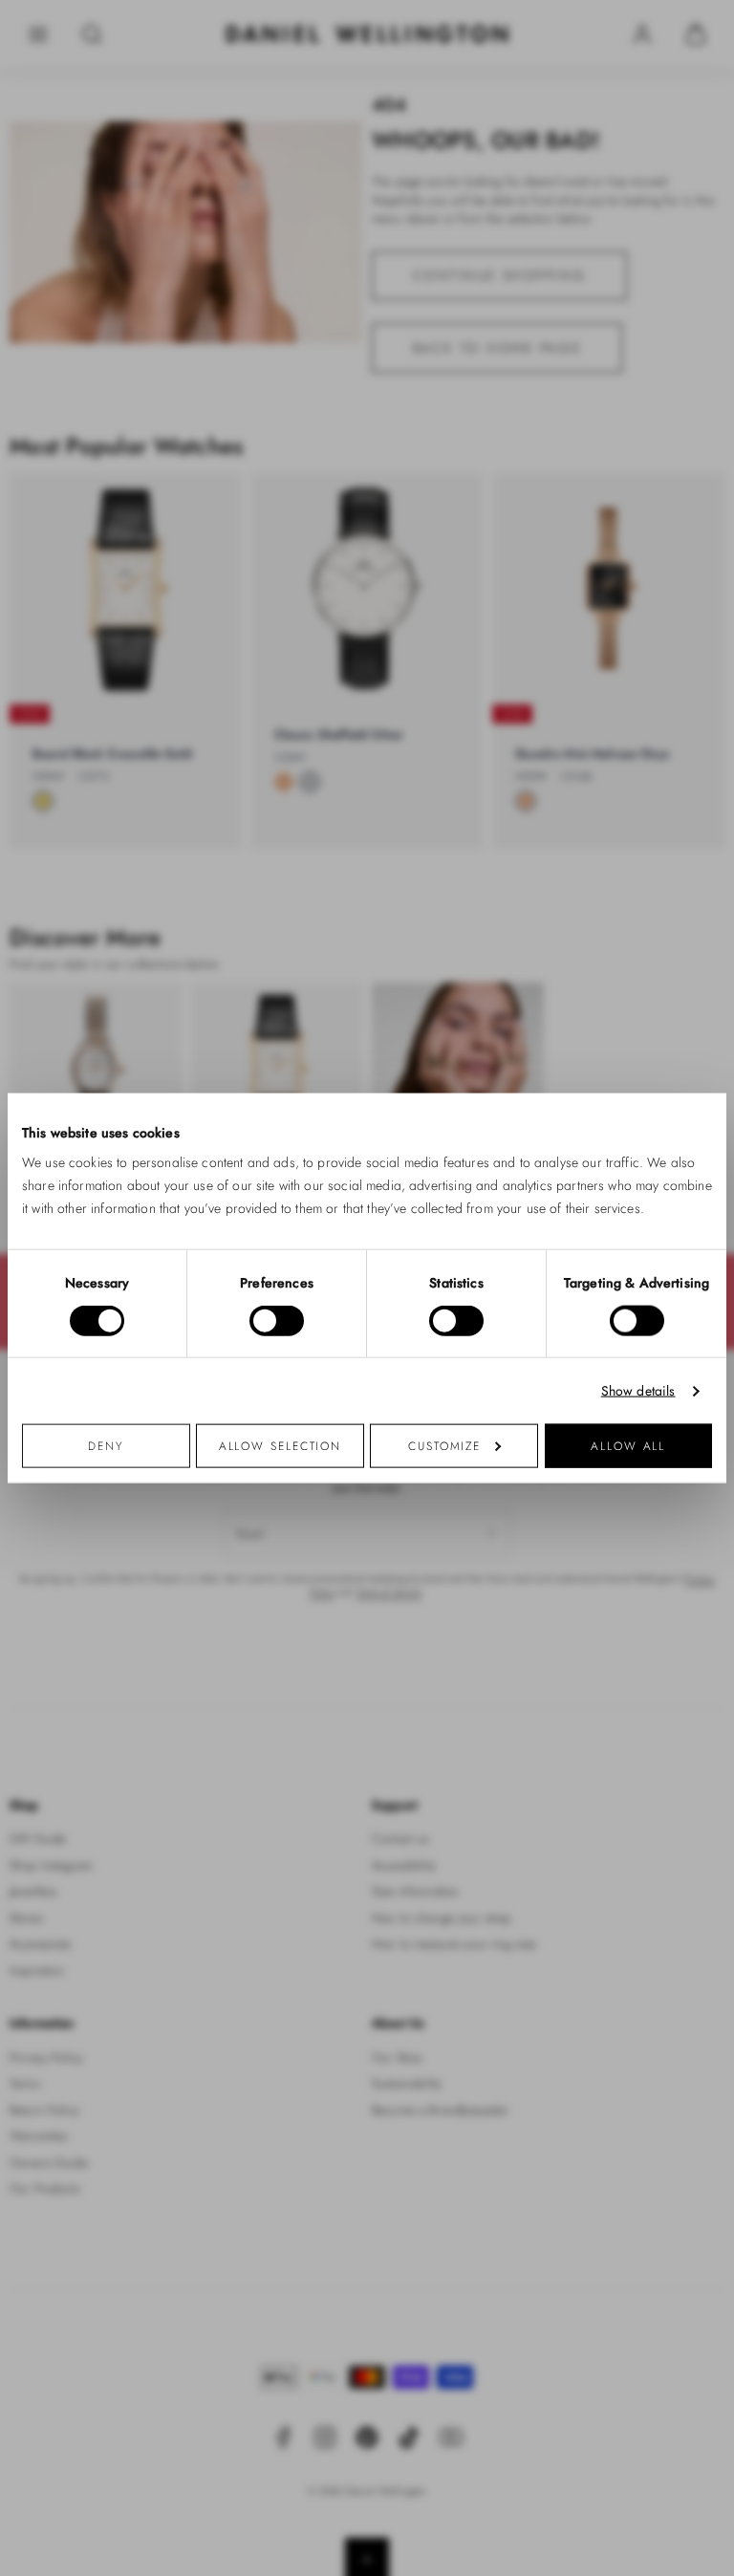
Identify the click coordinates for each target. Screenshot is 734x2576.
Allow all (628, 1446)
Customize (444, 1446)
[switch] (277, 1320)
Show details (638, 1390)
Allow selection (281, 1446)
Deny (106, 1446)
